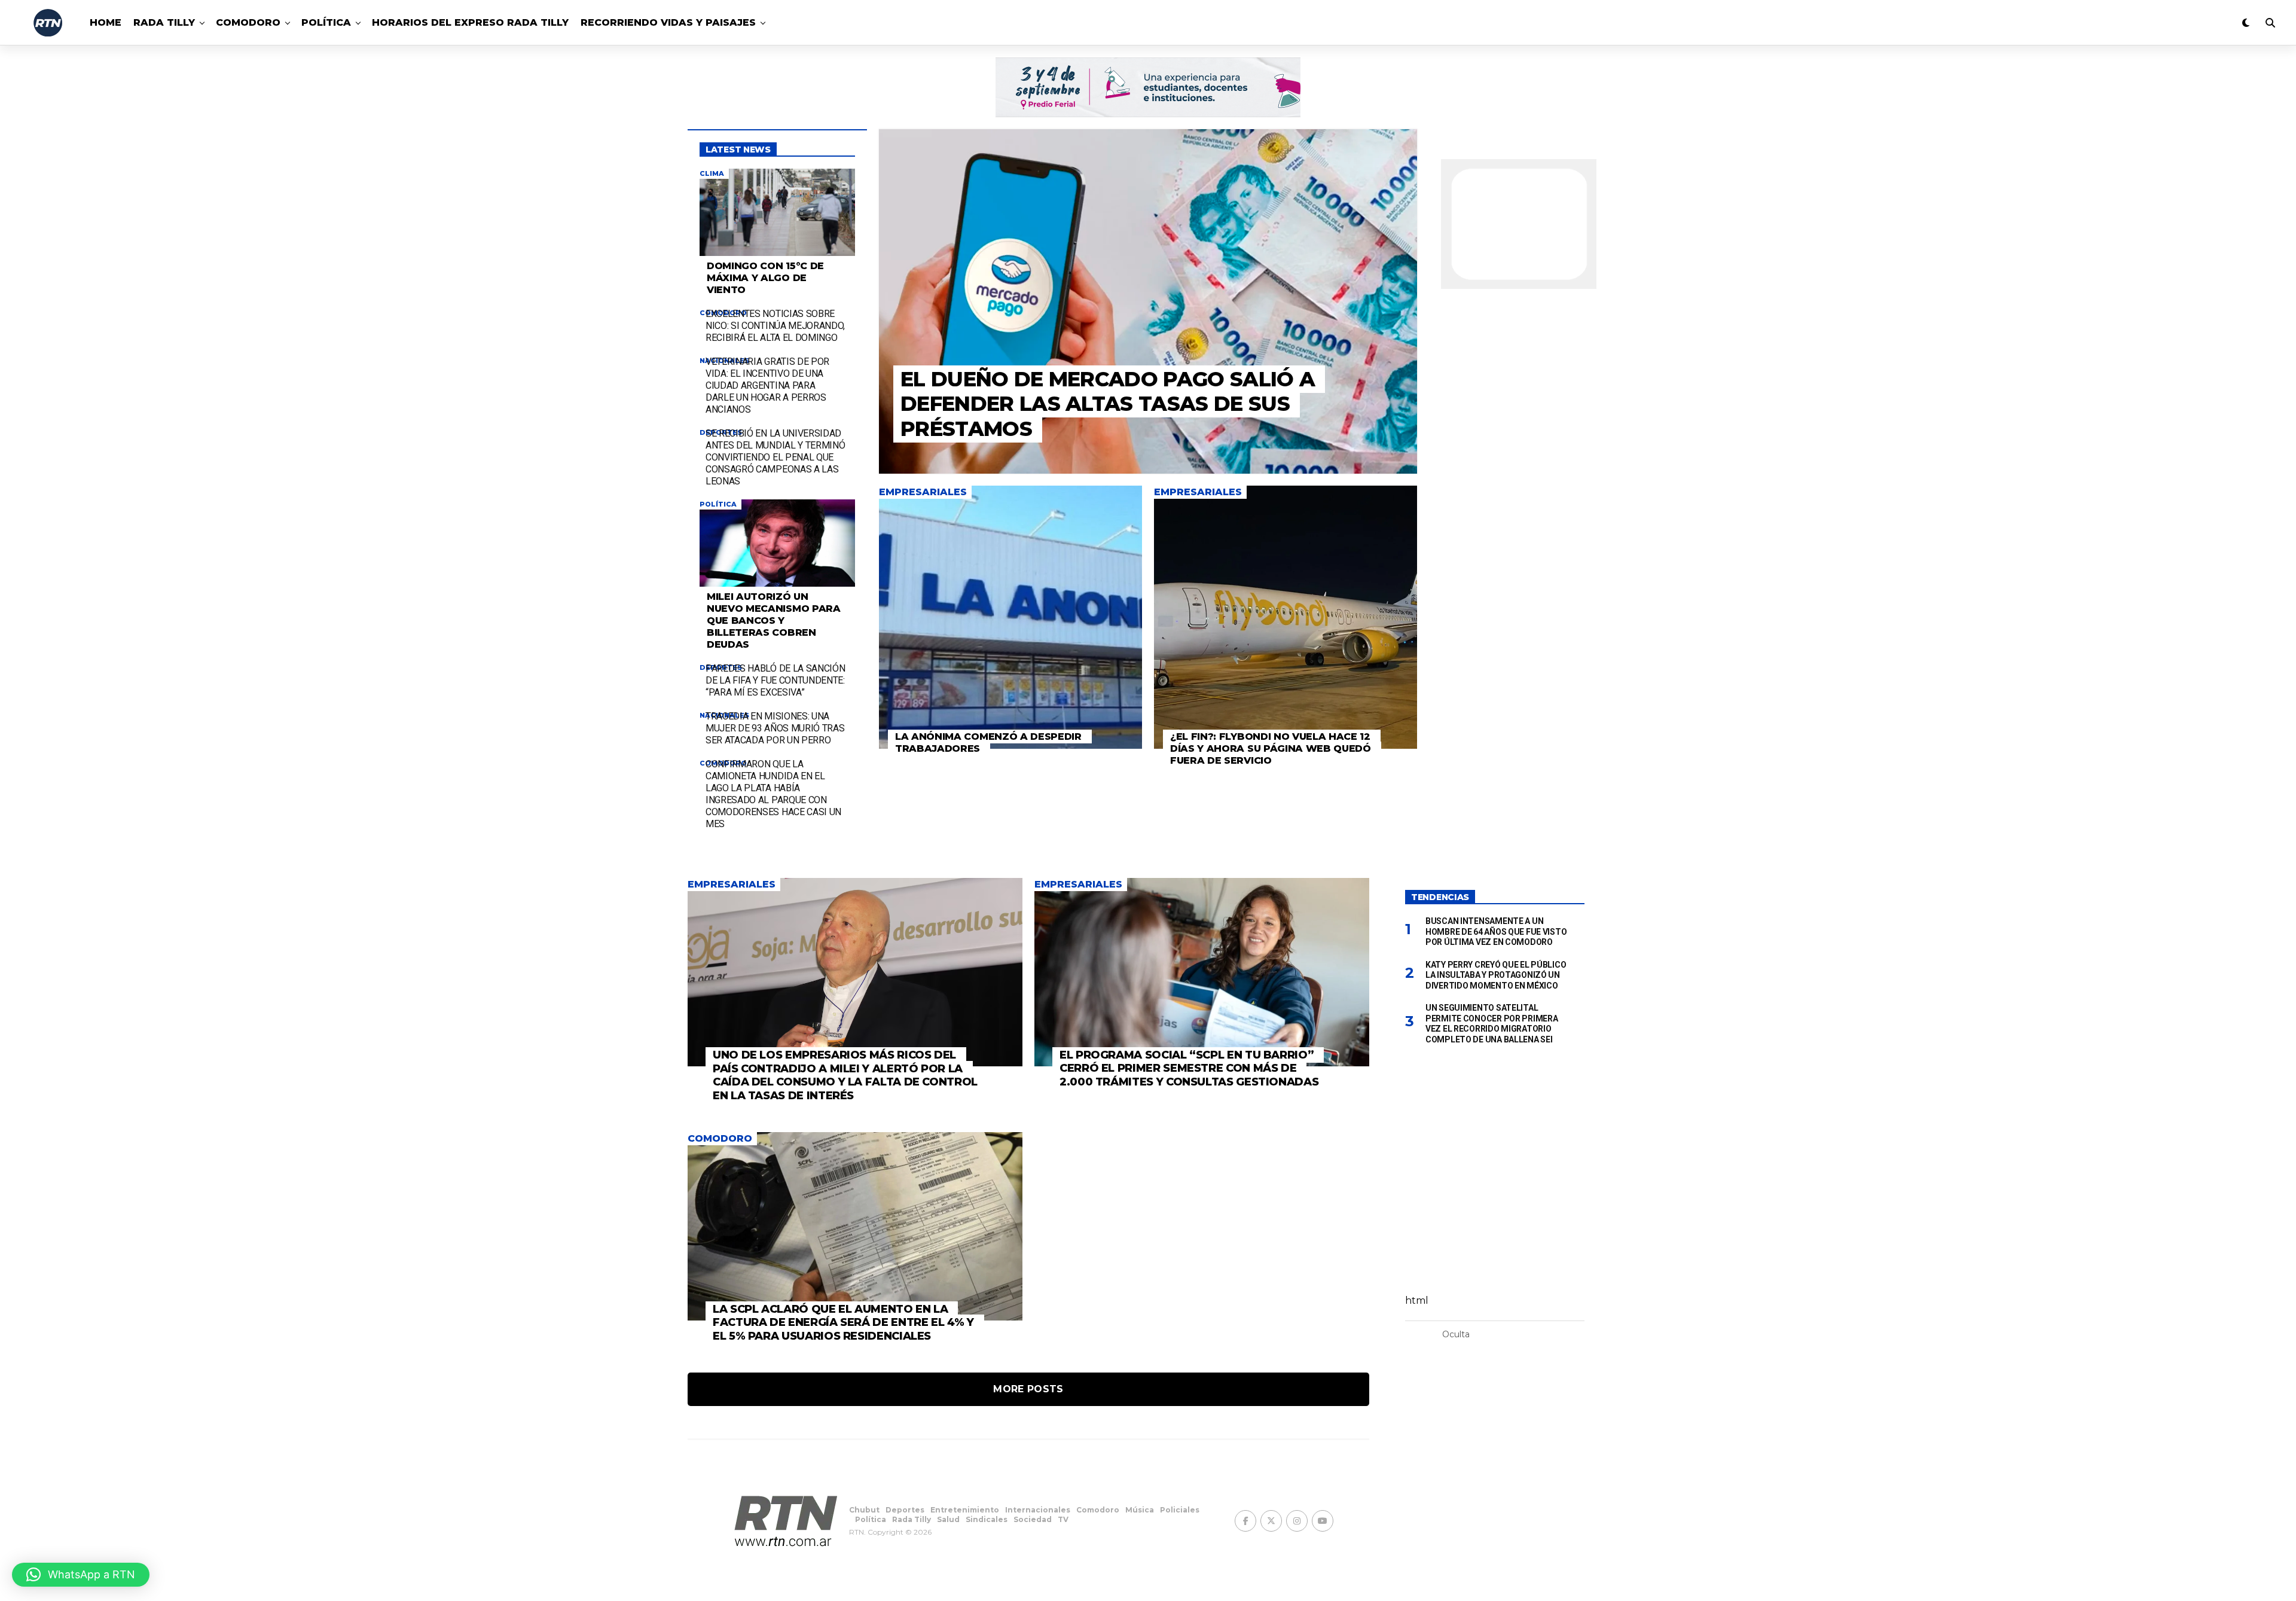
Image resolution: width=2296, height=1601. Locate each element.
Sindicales (987, 1519)
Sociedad (1033, 1519)
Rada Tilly (164, 22)
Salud (948, 1519)
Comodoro (248, 22)
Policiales (1180, 1510)
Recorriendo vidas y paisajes (668, 22)
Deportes (905, 1510)
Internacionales (1038, 1510)
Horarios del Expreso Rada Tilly (470, 22)
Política (326, 22)
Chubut (864, 1510)
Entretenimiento (965, 1510)
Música (1140, 1510)
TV (1063, 1519)
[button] (81, 1575)
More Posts (1028, 1389)
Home (106, 22)
